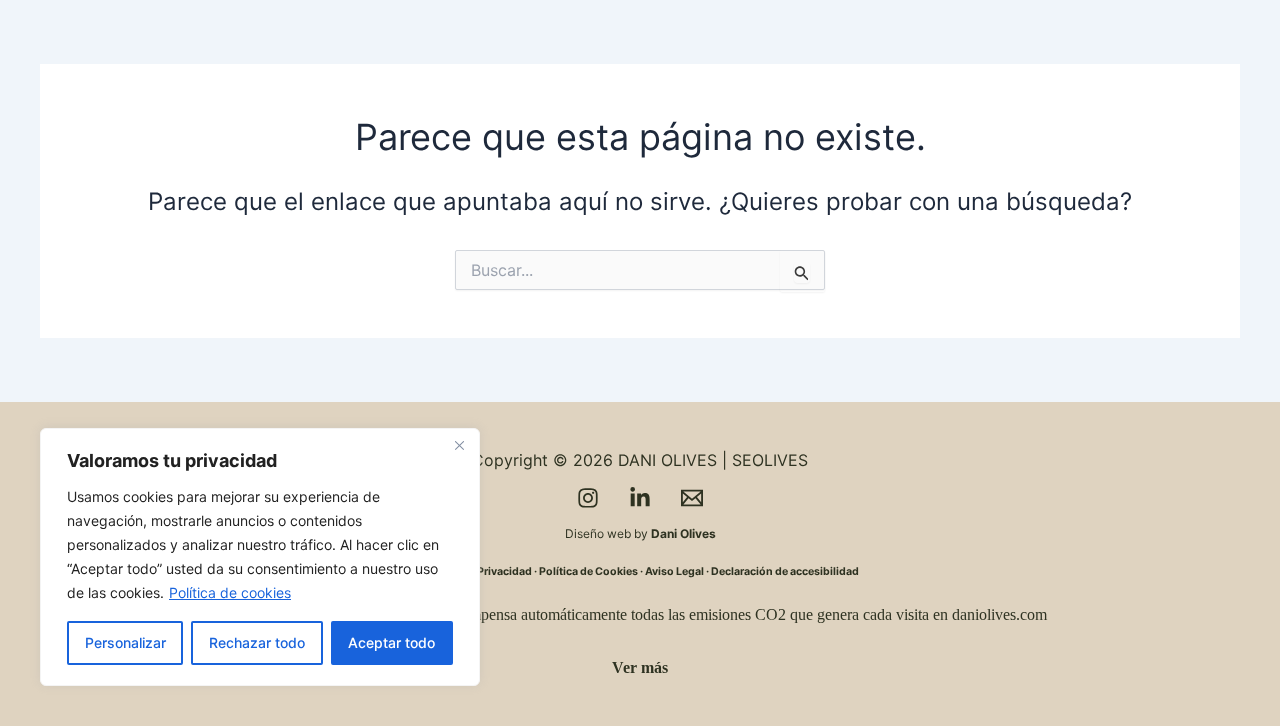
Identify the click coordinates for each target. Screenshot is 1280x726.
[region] (260, 557)
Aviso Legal (674, 571)
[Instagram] (588, 498)
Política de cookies (230, 592)
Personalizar (125, 642)
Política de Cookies (588, 571)
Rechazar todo (257, 642)
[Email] (692, 498)
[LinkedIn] (640, 498)
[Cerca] (459, 445)
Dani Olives (683, 533)
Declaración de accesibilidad (785, 571)
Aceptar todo (391, 642)
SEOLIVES (770, 460)
